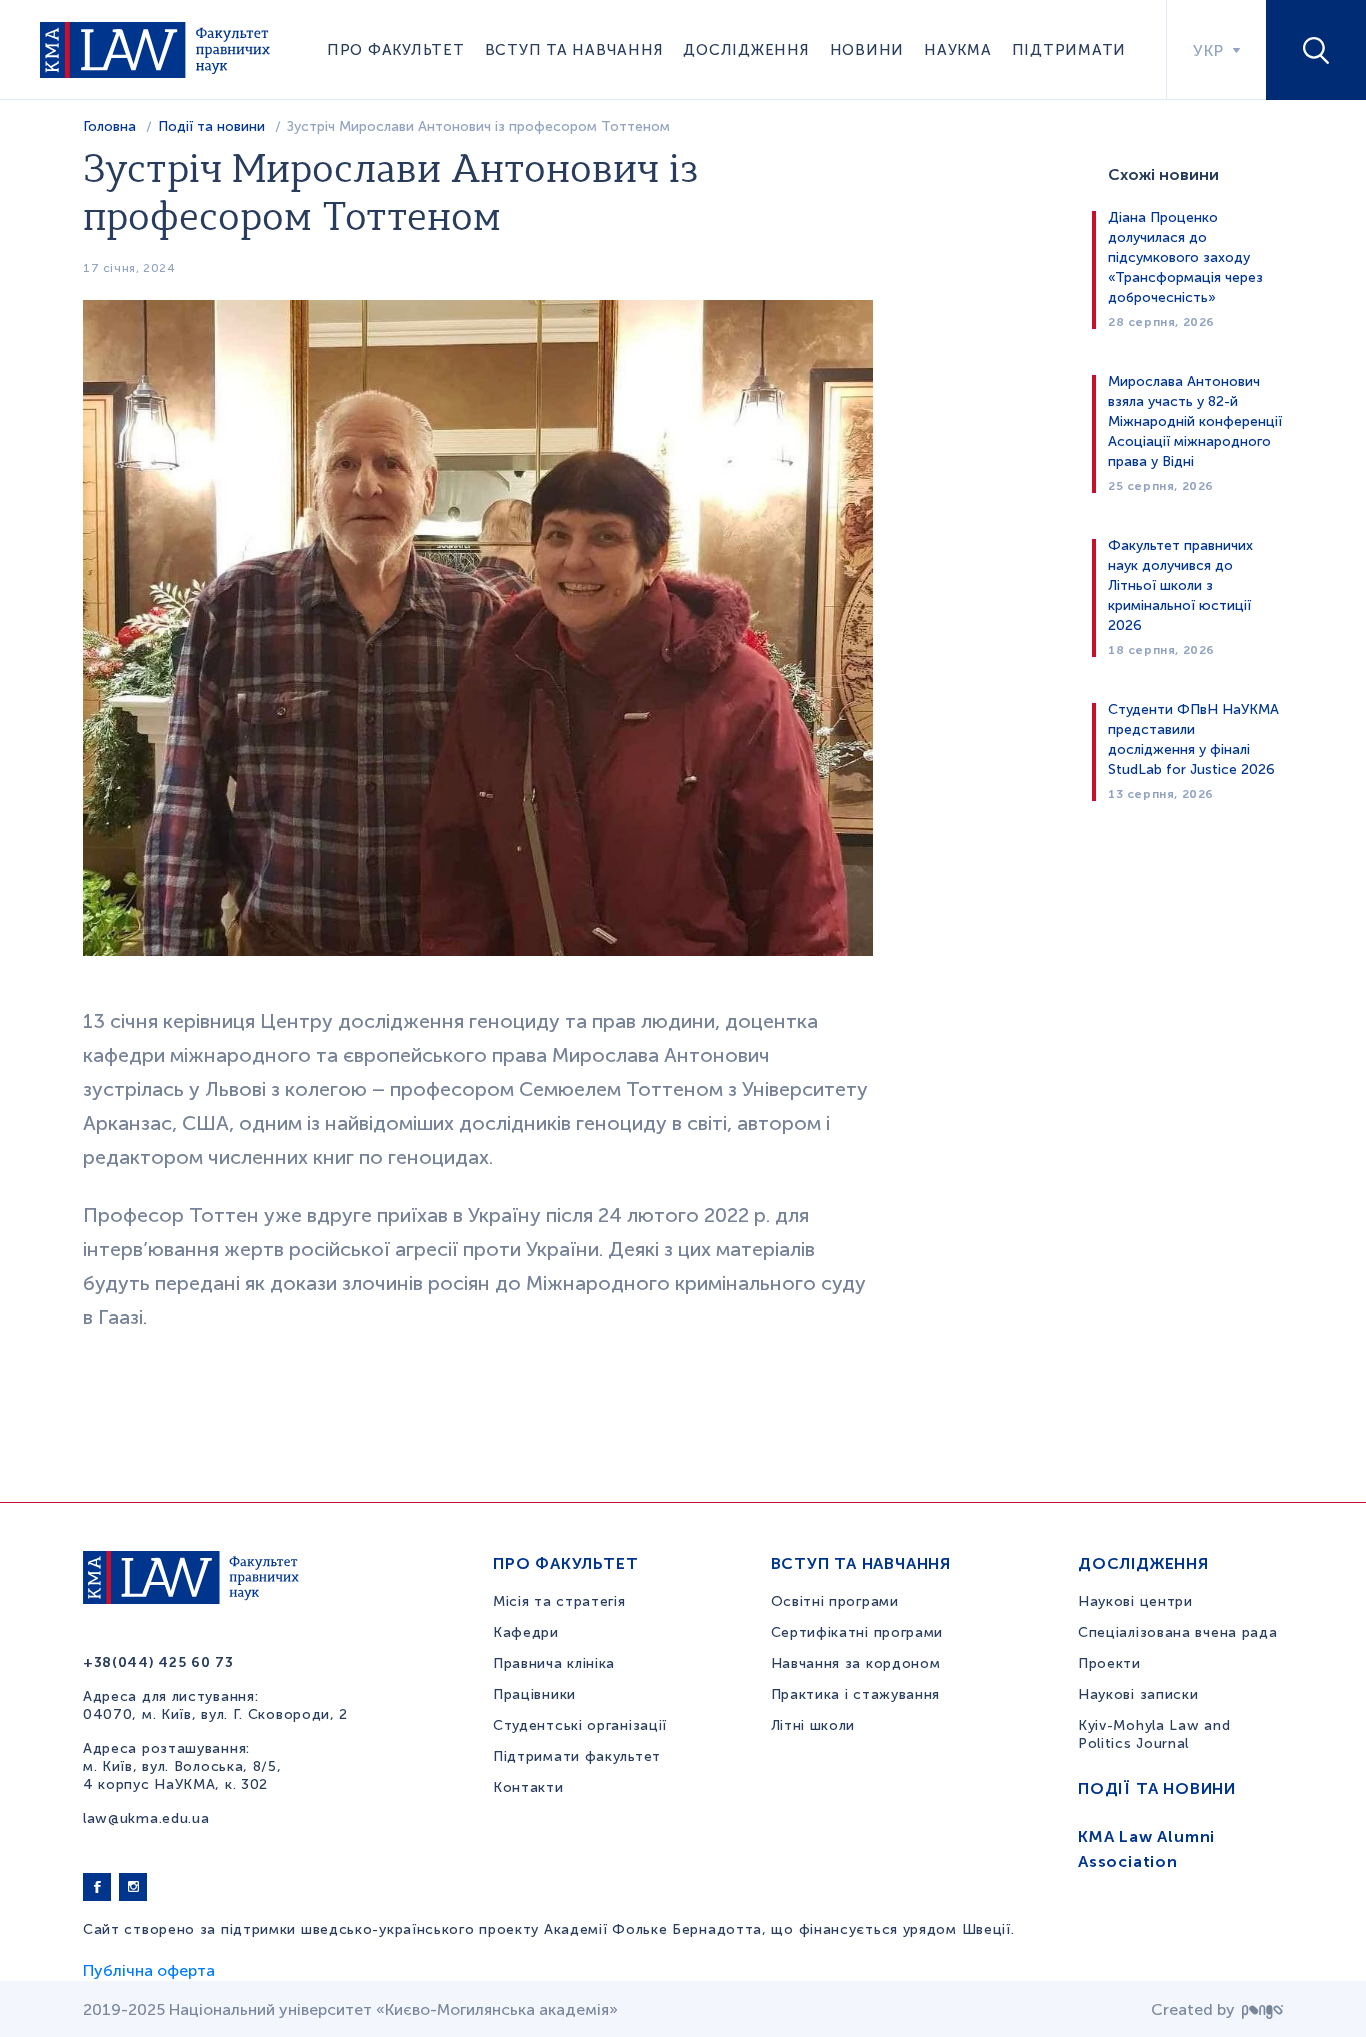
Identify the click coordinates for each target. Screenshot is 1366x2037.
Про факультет (396, 50)
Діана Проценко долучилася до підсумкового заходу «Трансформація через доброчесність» (1185, 257)
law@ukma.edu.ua (146, 1818)
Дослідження (746, 50)
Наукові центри (1135, 1601)
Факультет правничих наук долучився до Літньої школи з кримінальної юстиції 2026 (1180, 585)
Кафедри (526, 1632)
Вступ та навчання (574, 50)
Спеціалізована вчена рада (1178, 1632)
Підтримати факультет (577, 1756)
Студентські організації (580, 1725)
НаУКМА (958, 50)
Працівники (534, 1694)
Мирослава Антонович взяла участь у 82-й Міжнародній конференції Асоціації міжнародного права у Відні (1195, 421)
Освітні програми (835, 1601)
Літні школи (813, 1725)
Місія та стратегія (559, 1601)
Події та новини (211, 126)
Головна (109, 126)
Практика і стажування (856, 1694)
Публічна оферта (149, 1970)
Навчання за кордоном (856, 1663)
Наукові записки (1138, 1694)
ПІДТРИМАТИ (1069, 50)
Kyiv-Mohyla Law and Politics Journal (1154, 1734)
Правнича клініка (554, 1663)
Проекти (1109, 1663)
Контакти (528, 1787)
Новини (867, 50)
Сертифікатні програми (857, 1632)
